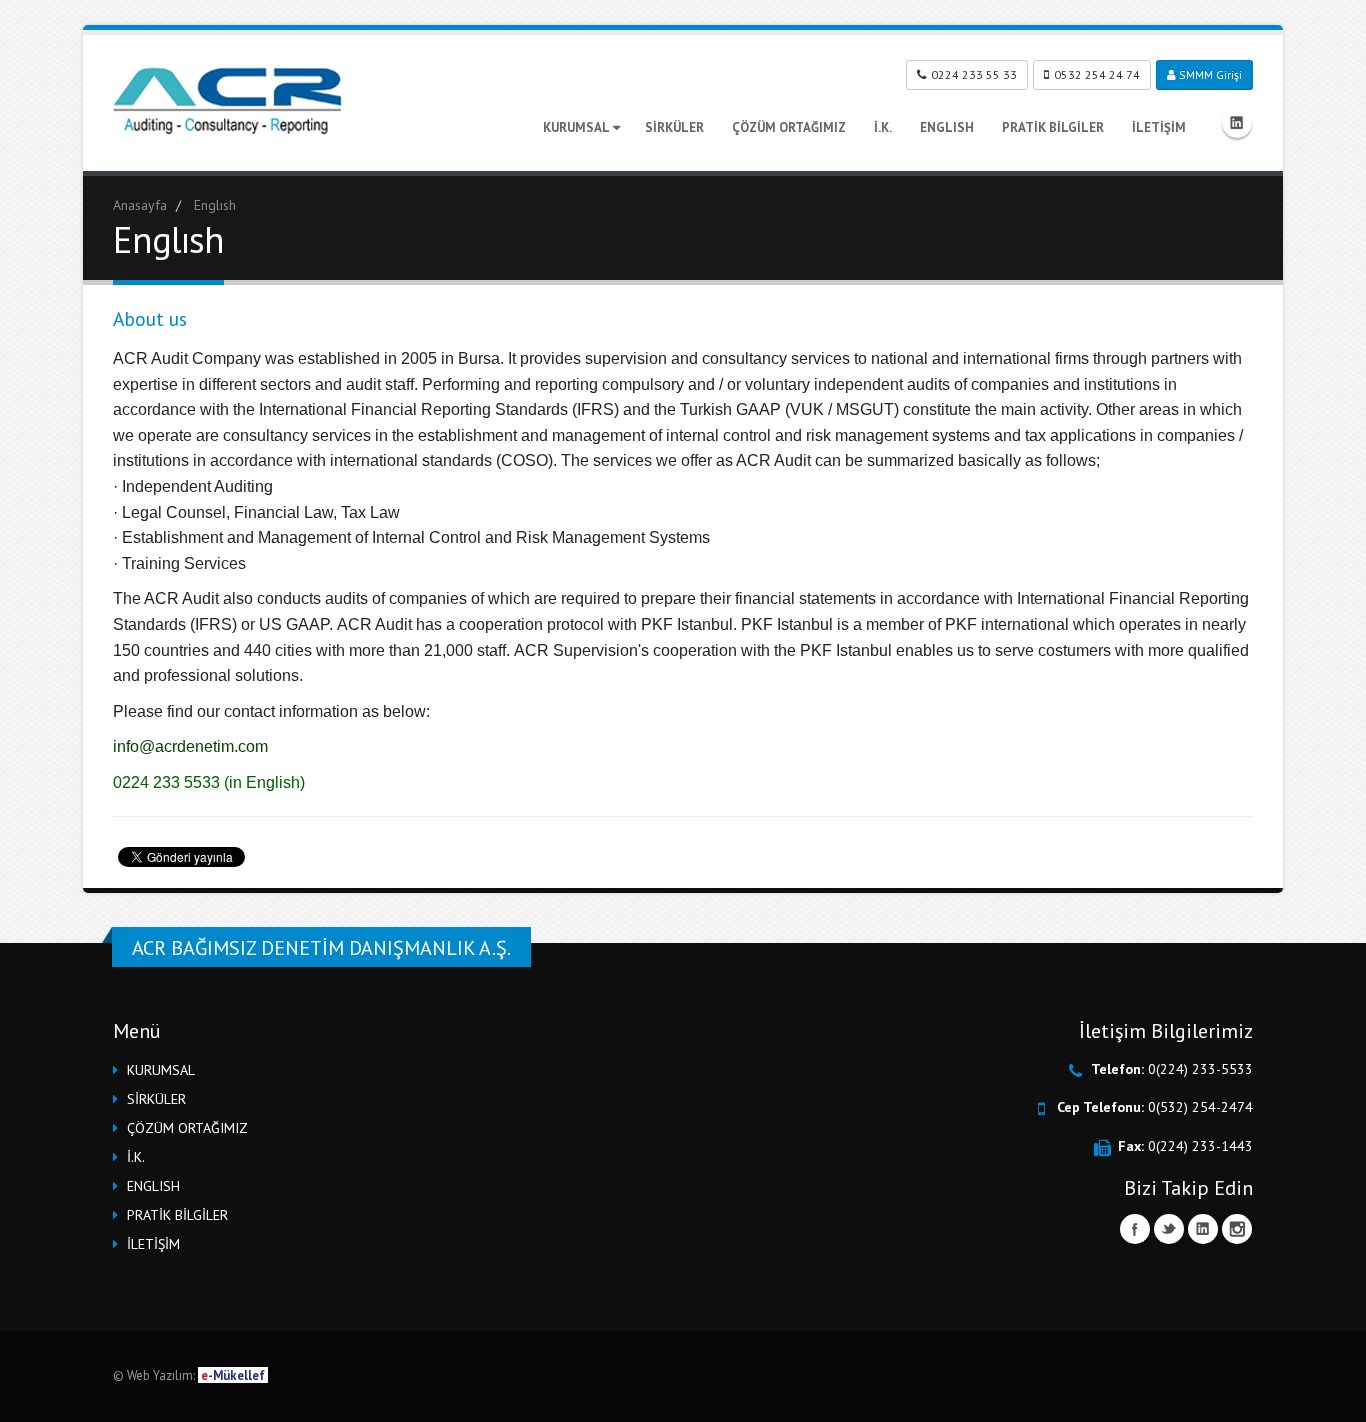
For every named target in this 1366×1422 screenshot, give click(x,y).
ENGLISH (947, 127)
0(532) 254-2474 (1200, 1107)
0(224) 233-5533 (1200, 1069)
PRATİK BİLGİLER (1053, 127)
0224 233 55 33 (974, 74)
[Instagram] (1237, 1229)
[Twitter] (1169, 1229)
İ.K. (883, 127)
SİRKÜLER (674, 127)
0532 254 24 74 (1097, 74)
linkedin (1237, 123)
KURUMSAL (576, 127)
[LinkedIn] (1203, 1229)
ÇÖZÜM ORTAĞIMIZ (789, 127)
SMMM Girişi (1209, 74)
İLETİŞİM (1159, 127)
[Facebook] (1135, 1229)
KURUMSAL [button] (161, 1070)
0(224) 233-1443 (1200, 1146)
